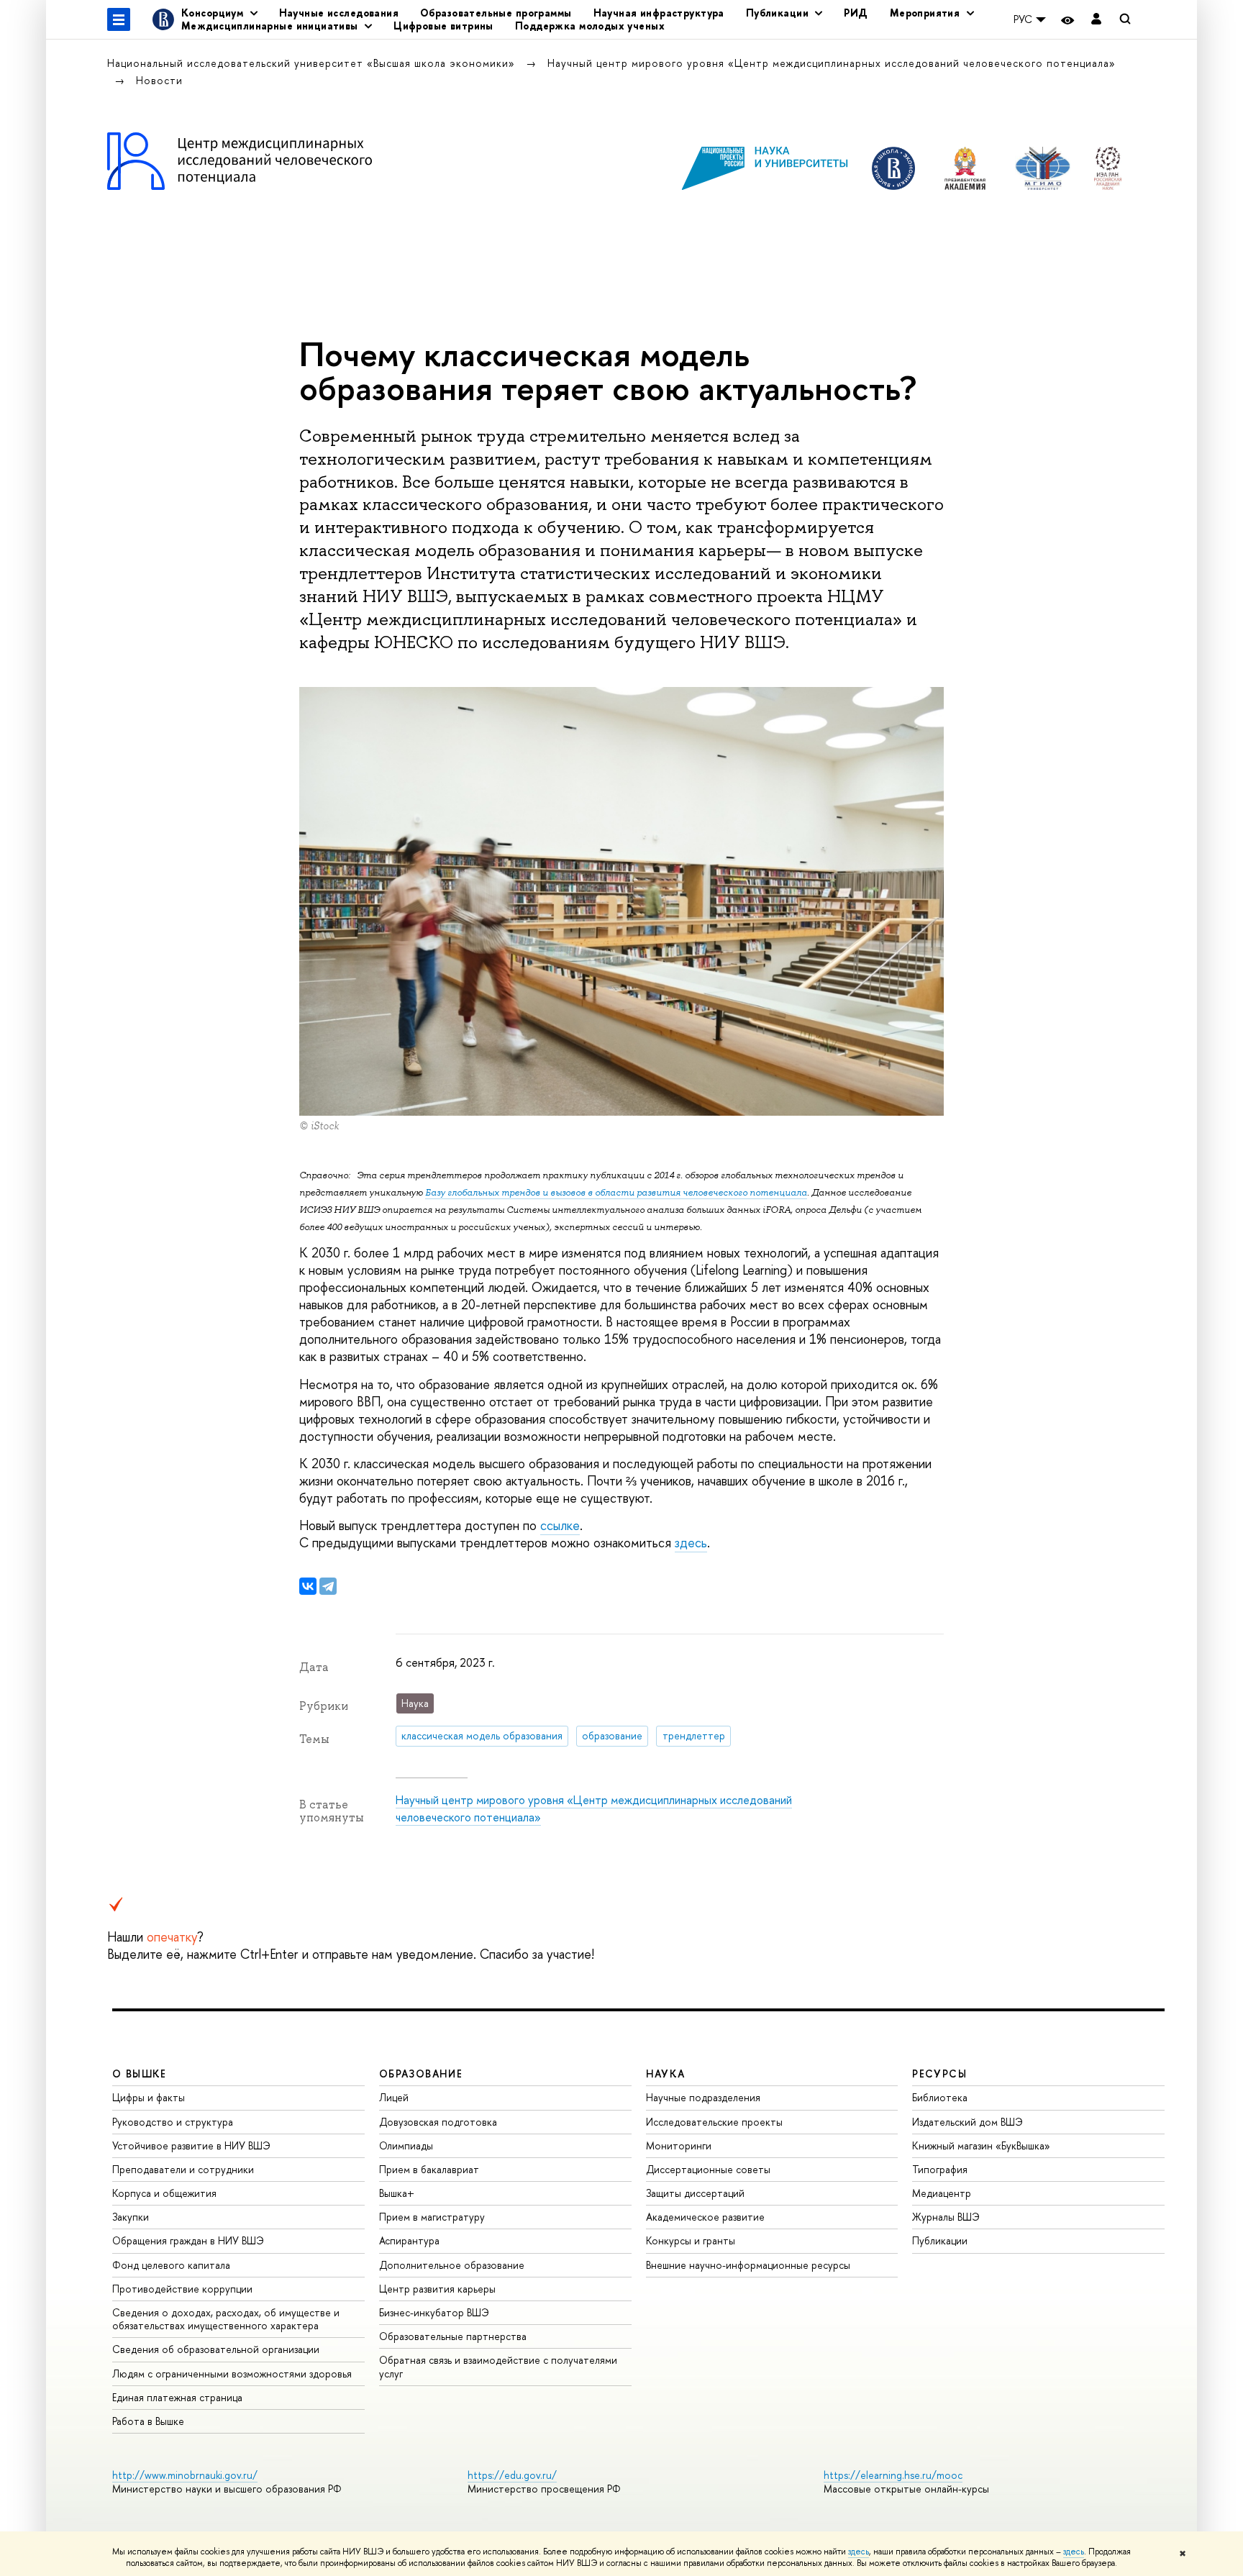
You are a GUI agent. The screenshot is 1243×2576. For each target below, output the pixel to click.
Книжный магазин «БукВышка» (981, 2145)
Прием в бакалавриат (429, 2169)
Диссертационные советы (708, 2169)
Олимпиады (406, 2145)
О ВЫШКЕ (140, 2074)
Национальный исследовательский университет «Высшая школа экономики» (313, 63)
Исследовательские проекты (714, 2122)
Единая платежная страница (177, 2397)
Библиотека (940, 2097)
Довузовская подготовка (438, 2122)
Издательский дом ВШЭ (967, 2122)
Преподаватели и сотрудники (183, 2169)
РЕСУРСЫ (939, 2074)
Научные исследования (339, 13)
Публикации (940, 2240)
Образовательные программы (496, 13)
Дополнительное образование (452, 2265)
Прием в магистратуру (432, 2217)
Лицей (394, 2097)
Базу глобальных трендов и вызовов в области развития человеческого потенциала (616, 1192)
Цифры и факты (149, 2097)
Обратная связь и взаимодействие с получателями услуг (498, 2366)
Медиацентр (942, 2193)
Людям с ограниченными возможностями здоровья (232, 2374)
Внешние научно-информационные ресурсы (748, 2265)
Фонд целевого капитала (171, 2265)
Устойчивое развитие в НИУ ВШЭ (191, 2145)
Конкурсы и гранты (691, 2240)
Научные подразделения (703, 2097)
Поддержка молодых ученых (590, 26)
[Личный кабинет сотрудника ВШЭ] (1096, 20)
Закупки (131, 2217)
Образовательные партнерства (453, 2336)
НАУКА (666, 2074)
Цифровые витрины (443, 26)
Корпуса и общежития (164, 2193)
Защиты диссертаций (695, 2193)
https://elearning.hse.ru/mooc (893, 2475)
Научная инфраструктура (659, 13)
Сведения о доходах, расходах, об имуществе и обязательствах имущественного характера (226, 2319)
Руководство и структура (173, 2122)
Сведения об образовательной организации (216, 2349)
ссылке (560, 1525)
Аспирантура (409, 2240)
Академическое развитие (705, 2217)
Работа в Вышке (148, 2421)
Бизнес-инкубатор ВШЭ (434, 2312)
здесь (859, 2552)
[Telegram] (328, 1586)
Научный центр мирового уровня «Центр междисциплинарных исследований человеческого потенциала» (832, 63)
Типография (940, 2169)
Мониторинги (679, 2145)
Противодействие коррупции (182, 2289)
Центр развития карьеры (437, 2289)
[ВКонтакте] (308, 1586)
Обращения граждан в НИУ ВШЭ (188, 2240)
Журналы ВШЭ (946, 2217)
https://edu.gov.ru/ (512, 2475)
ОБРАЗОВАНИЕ (421, 2074)
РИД (856, 13)
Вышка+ (397, 2193)
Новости (159, 80)
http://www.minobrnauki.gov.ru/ (185, 2475)
